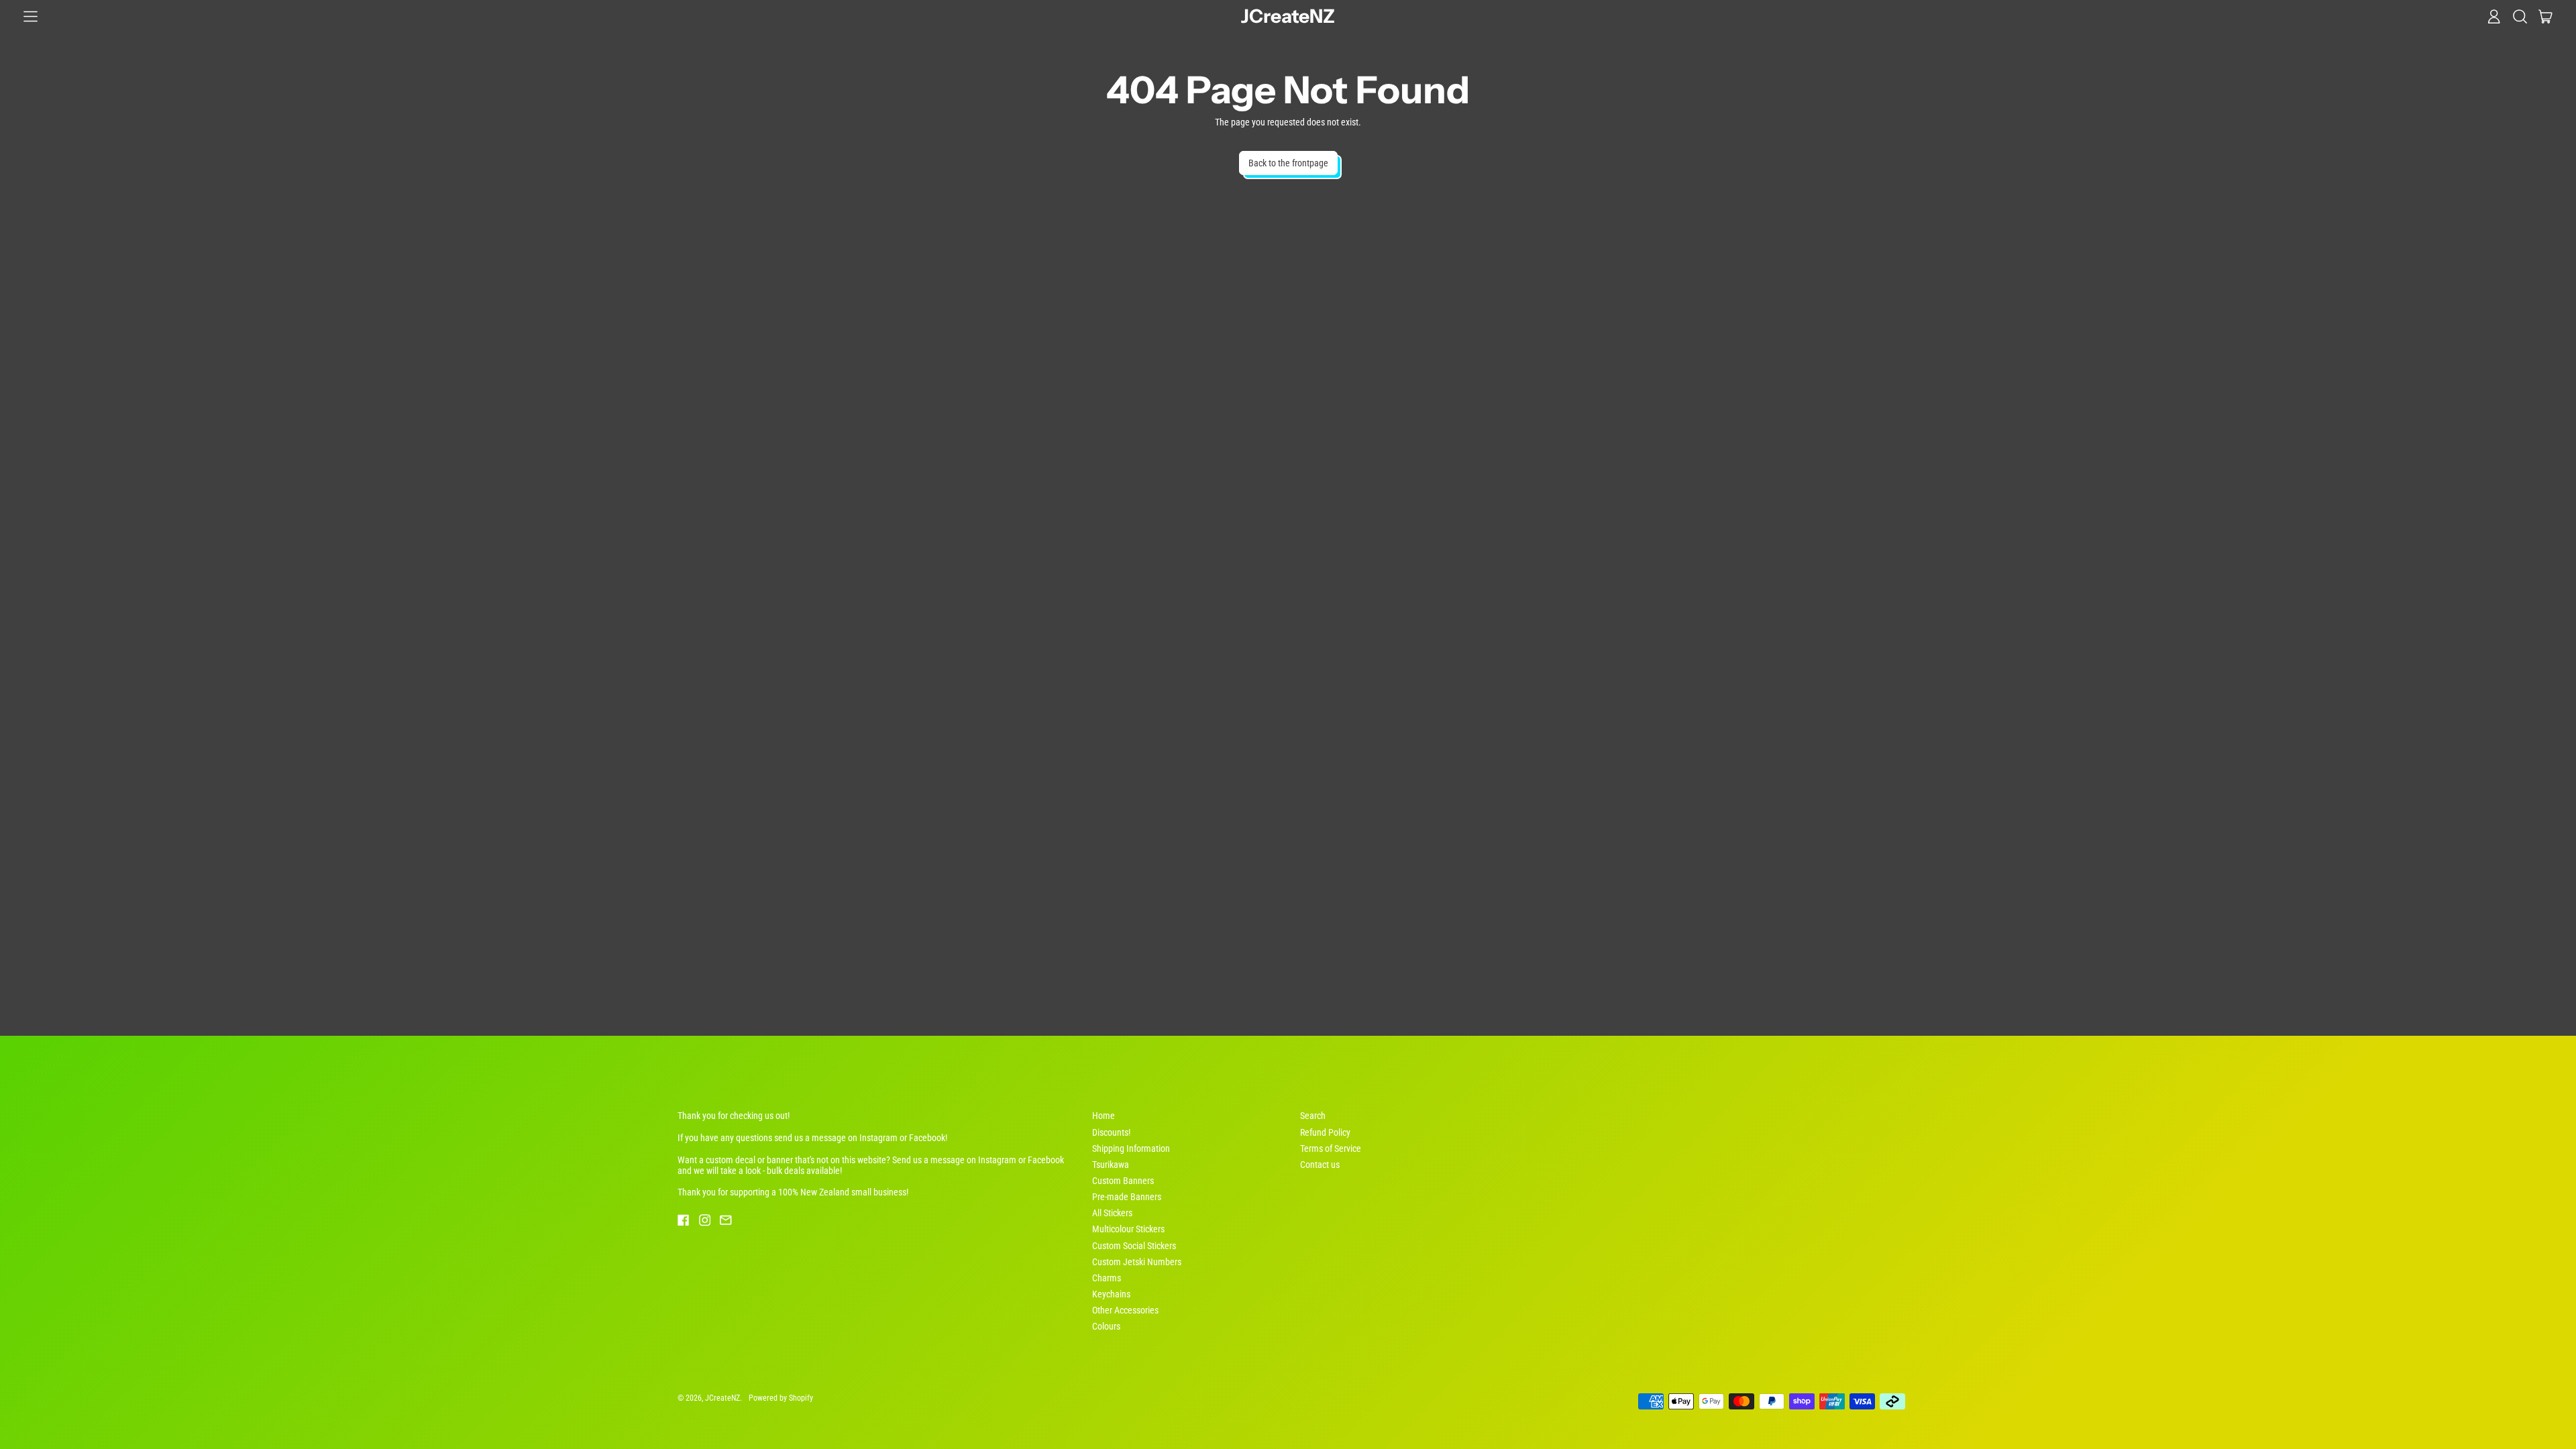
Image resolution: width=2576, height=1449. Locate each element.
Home (1104, 1116)
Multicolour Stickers (1128, 1229)
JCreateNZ (1288, 16)
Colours (1106, 1326)
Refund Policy (1325, 1132)
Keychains (1111, 1294)
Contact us (1320, 1165)
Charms (1107, 1278)
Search (1313, 1116)
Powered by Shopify (781, 1398)
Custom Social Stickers (1134, 1246)
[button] (2520, 16)
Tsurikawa (1111, 1165)
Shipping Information (1131, 1148)
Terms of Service (1331, 1148)
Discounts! (1111, 1132)
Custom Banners (1123, 1181)
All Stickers (1112, 1213)
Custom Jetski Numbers (1137, 1262)
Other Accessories (1125, 1310)
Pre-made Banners (1127, 1197)
